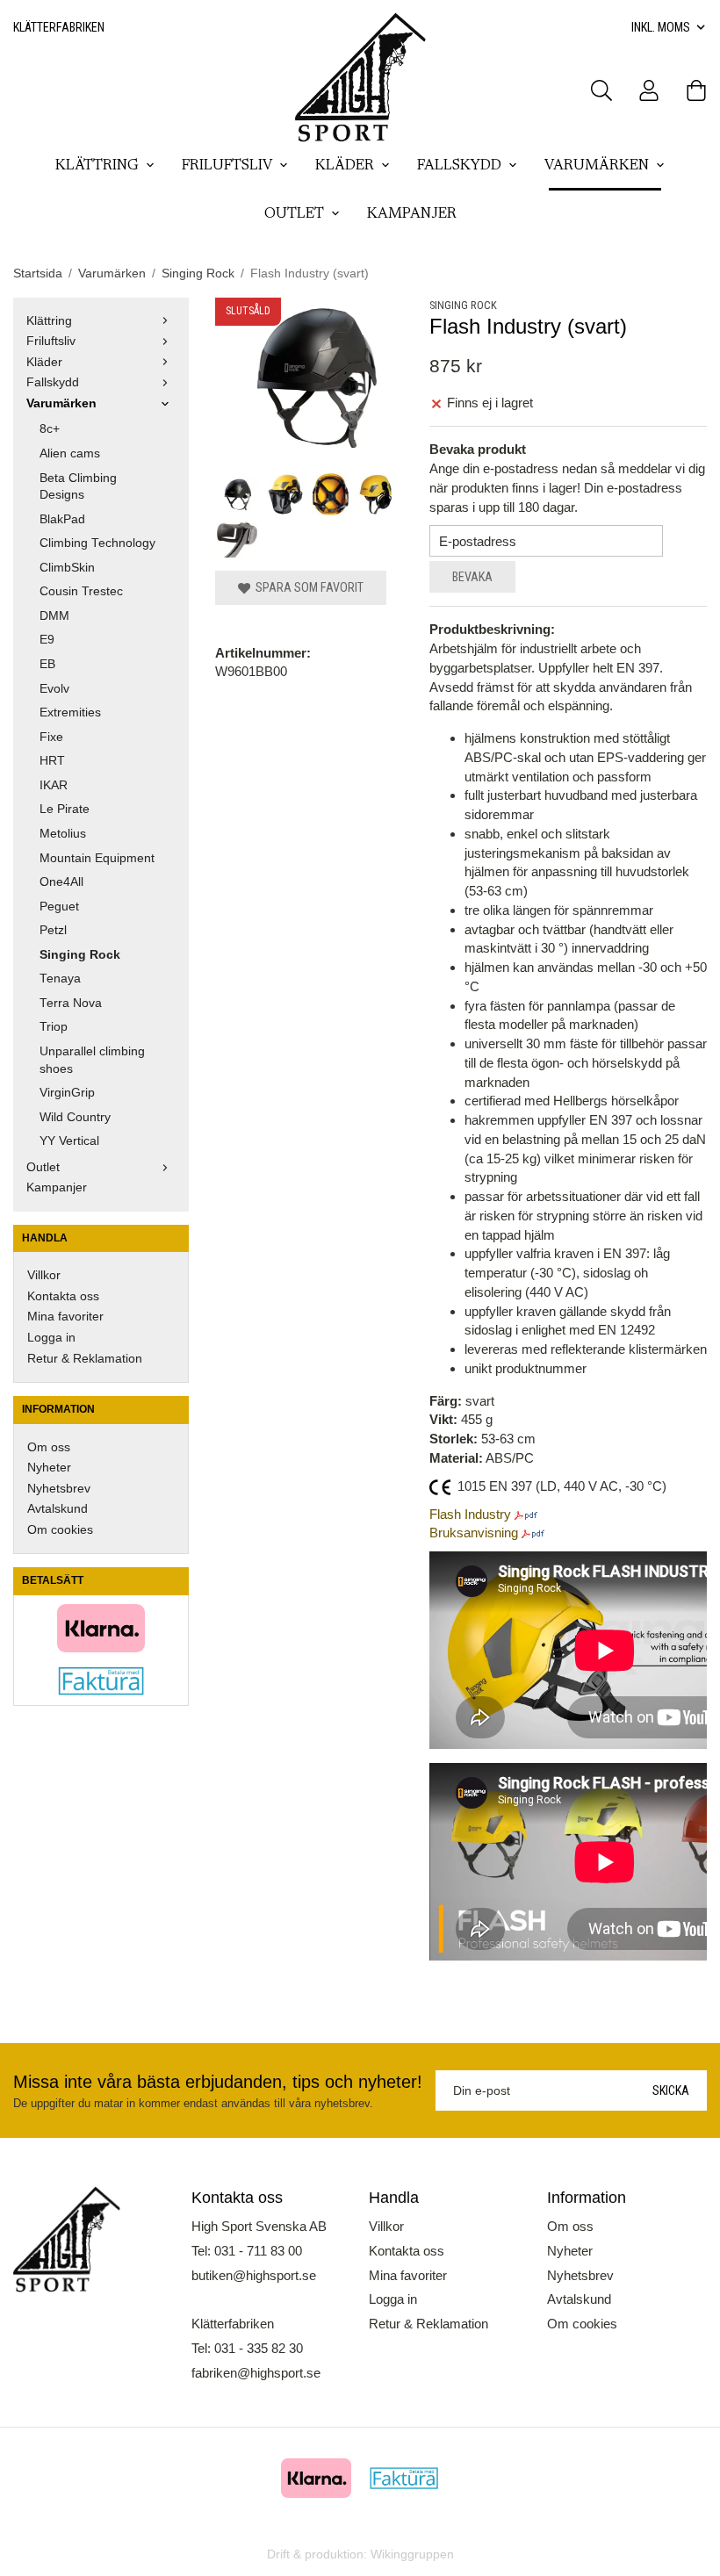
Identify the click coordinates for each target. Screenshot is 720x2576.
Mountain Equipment (97, 858)
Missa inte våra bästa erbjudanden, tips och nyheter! (218, 2082)
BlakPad (62, 519)
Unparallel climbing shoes (92, 1060)
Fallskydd (459, 166)
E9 (47, 640)
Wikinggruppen (412, 2554)
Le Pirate (65, 809)
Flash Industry (470, 1514)
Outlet (294, 214)
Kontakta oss (63, 1296)
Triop (54, 1027)
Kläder (345, 166)
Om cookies (60, 1530)
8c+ (50, 429)
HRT (52, 761)
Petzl (53, 930)
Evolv (54, 689)
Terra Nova (71, 1003)
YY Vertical (69, 1141)
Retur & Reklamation (85, 1359)
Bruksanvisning (474, 1533)
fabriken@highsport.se (256, 2373)
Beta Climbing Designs (78, 487)
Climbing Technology (97, 543)
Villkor (44, 1275)
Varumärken (597, 166)
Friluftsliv (227, 166)
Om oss (49, 1447)
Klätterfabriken (59, 27)
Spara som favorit (307, 587)
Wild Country (75, 1117)
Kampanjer (412, 214)
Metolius (63, 834)
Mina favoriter (65, 1317)
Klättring (97, 166)
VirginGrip (67, 1093)
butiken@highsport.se (254, 2275)
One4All (61, 882)
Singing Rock (80, 955)
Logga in (51, 1338)
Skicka (671, 2090)
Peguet (59, 907)
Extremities (70, 712)
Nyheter (49, 1468)
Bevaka (472, 577)
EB (47, 664)
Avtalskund (58, 1509)
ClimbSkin (67, 568)
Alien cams (70, 453)
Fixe (51, 737)
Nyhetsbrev (59, 1489)
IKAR (54, 785)
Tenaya (60, 979)
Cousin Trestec (81, 591)
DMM (54, 616)
